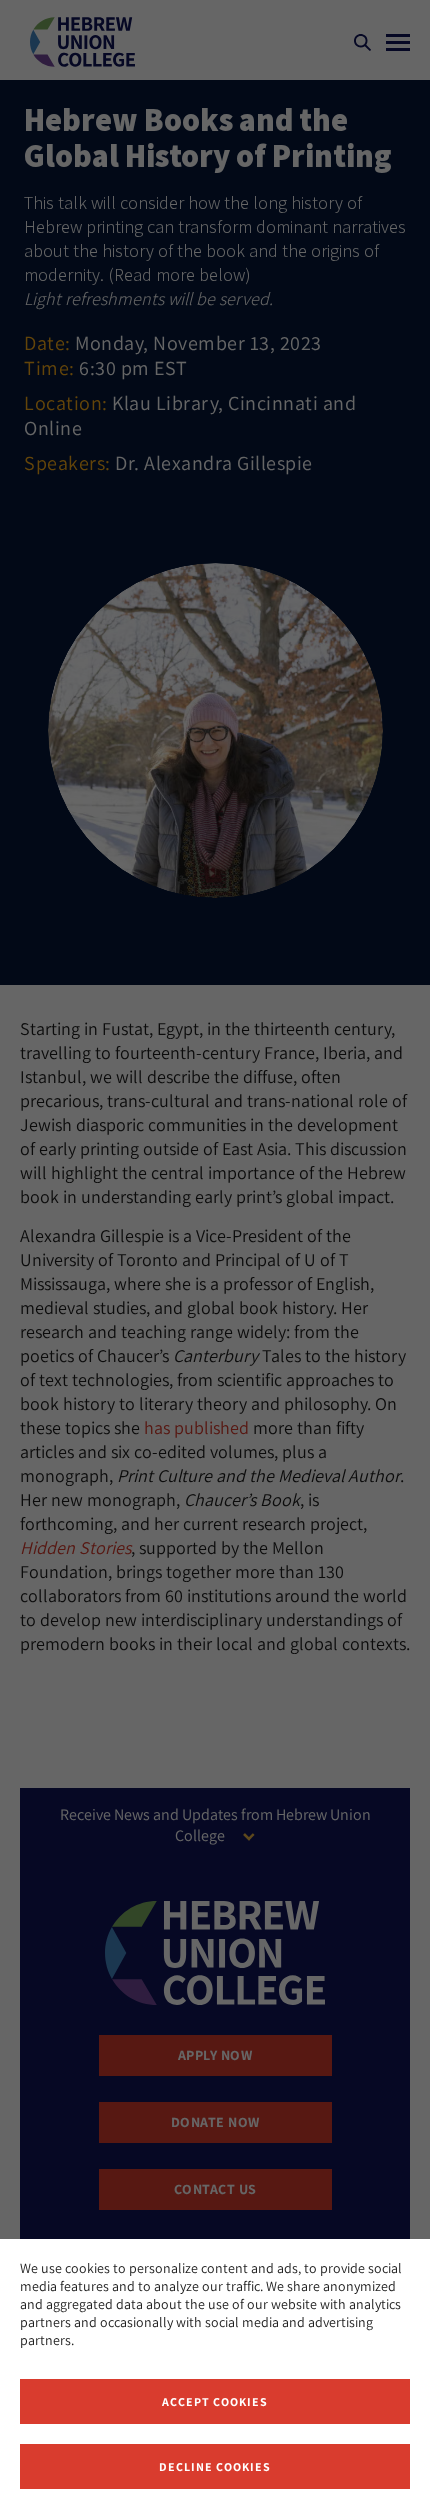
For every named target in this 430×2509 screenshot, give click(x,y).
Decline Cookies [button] (215, 2466)
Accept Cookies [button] (215, 2401)
